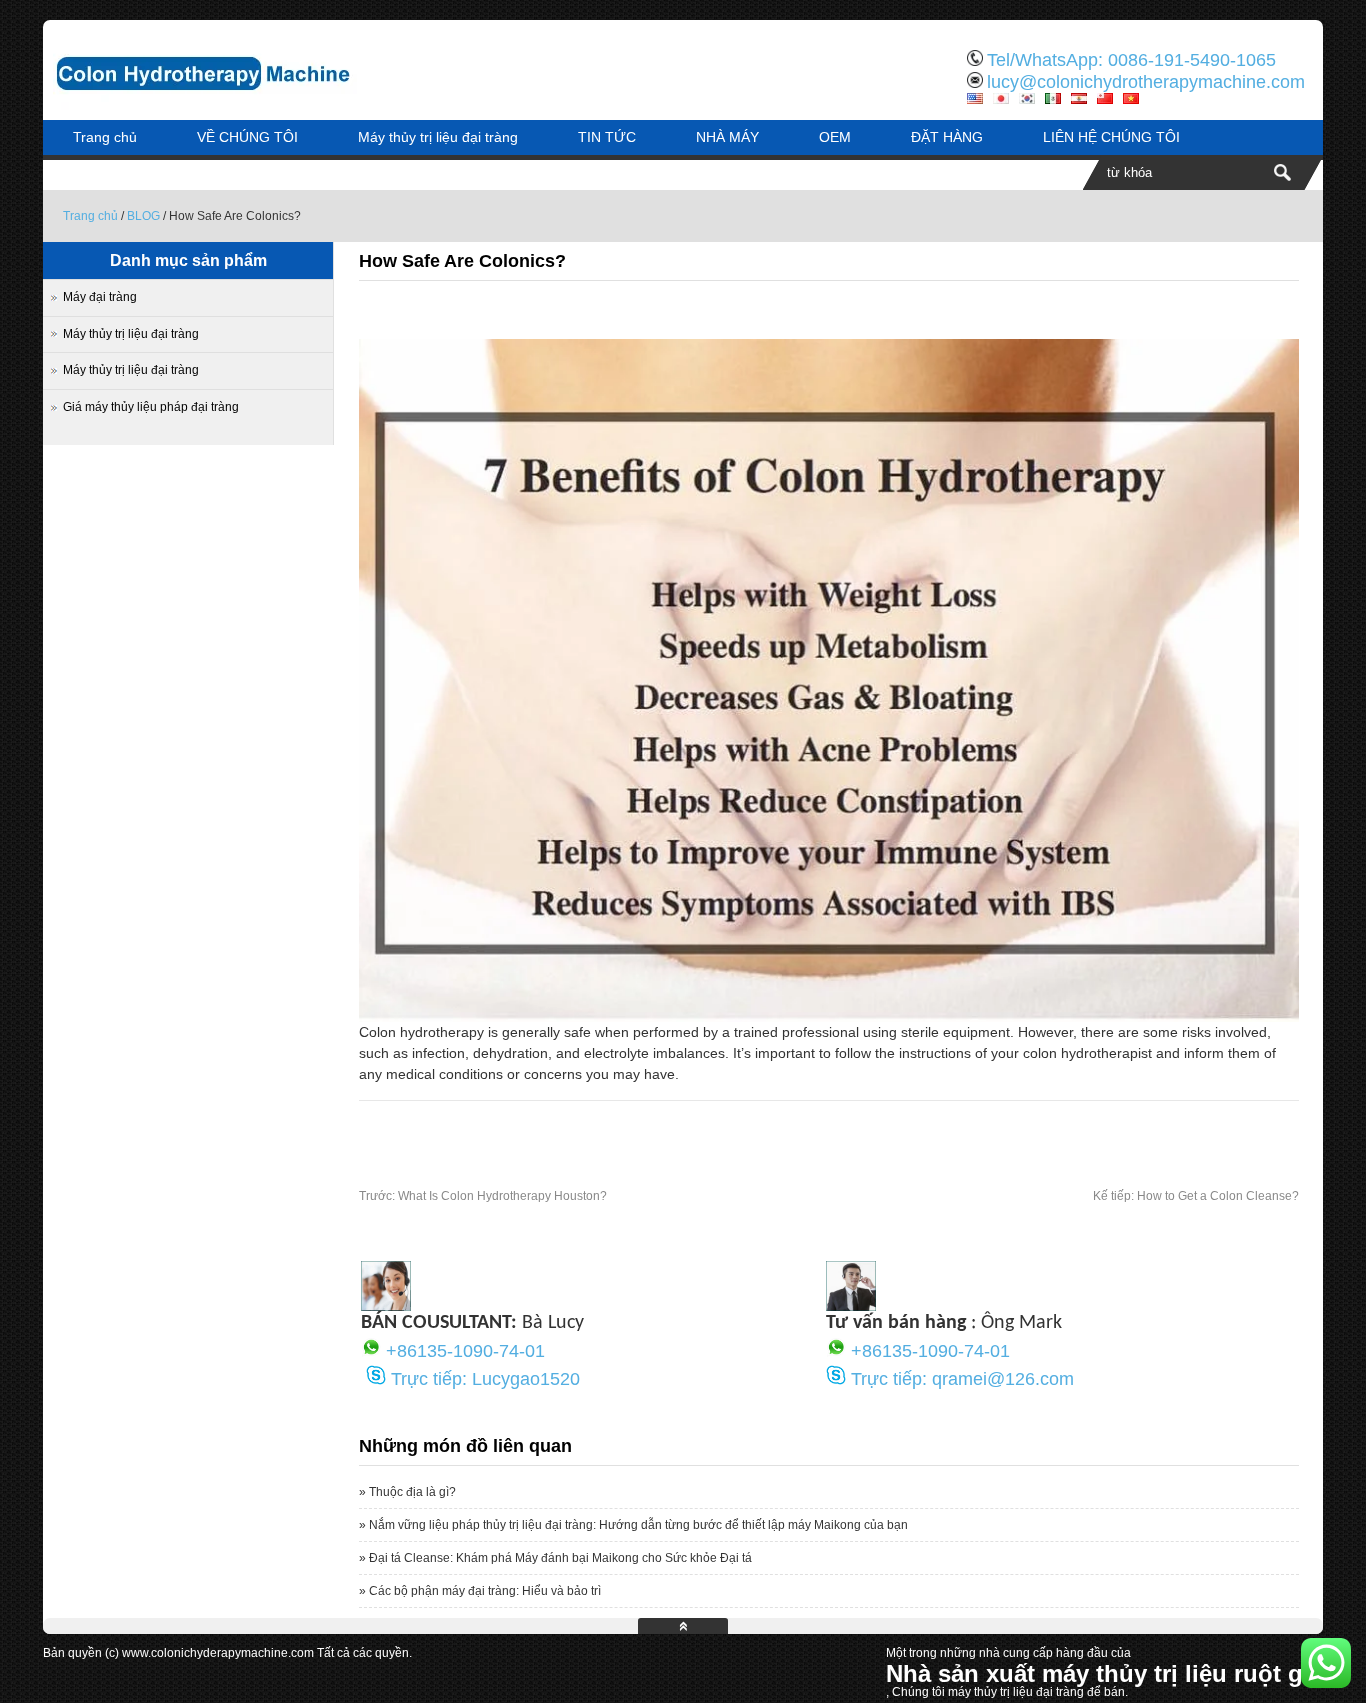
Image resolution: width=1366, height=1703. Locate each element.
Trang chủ (105, 137)
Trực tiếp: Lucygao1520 (485, 1379)
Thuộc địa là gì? (412, 1492)
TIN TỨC (607, 137)
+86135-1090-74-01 (465, 1351)
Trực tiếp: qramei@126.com (962, 1379)
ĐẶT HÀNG (947, 137)
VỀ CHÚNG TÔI (247, 137)
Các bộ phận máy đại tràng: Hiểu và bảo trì (485, 1591)
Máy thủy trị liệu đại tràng (438, 137)
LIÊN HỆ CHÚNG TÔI (1111, 137)
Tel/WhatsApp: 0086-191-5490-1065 (1131, 60)
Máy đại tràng (100, 297)
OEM (835, 137)
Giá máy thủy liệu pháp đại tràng (151, 407)
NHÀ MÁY (727, 137)
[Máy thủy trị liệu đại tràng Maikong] (253, 105)
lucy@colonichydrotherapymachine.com (1146, 82)
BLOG (143, 216)
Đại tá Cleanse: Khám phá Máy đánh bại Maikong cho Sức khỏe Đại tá (560, 1558)
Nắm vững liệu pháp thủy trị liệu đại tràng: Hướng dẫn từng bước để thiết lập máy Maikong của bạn (638, 1525)
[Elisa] (386, 1306)
